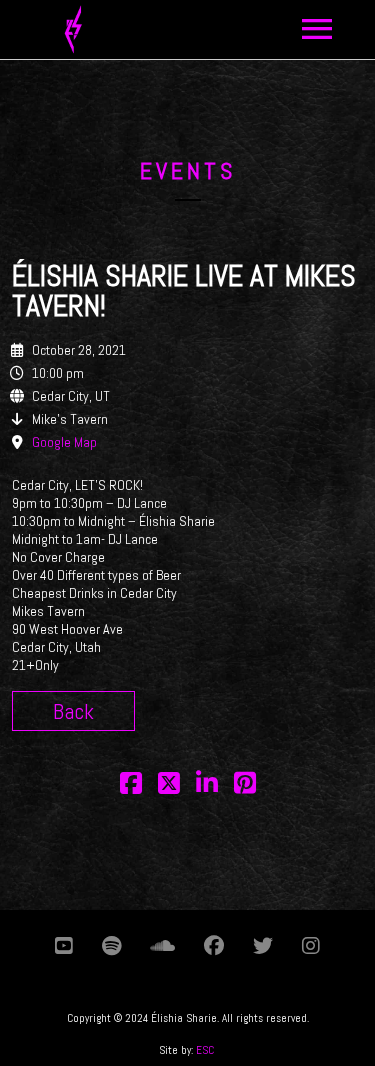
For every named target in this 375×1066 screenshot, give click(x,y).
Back (73, 711)
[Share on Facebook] (131, 784)
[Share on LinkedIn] (207, 784)
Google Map (64, 442)
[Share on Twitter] (169, 784)
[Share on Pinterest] (245, 784)
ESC (205, 1050)
